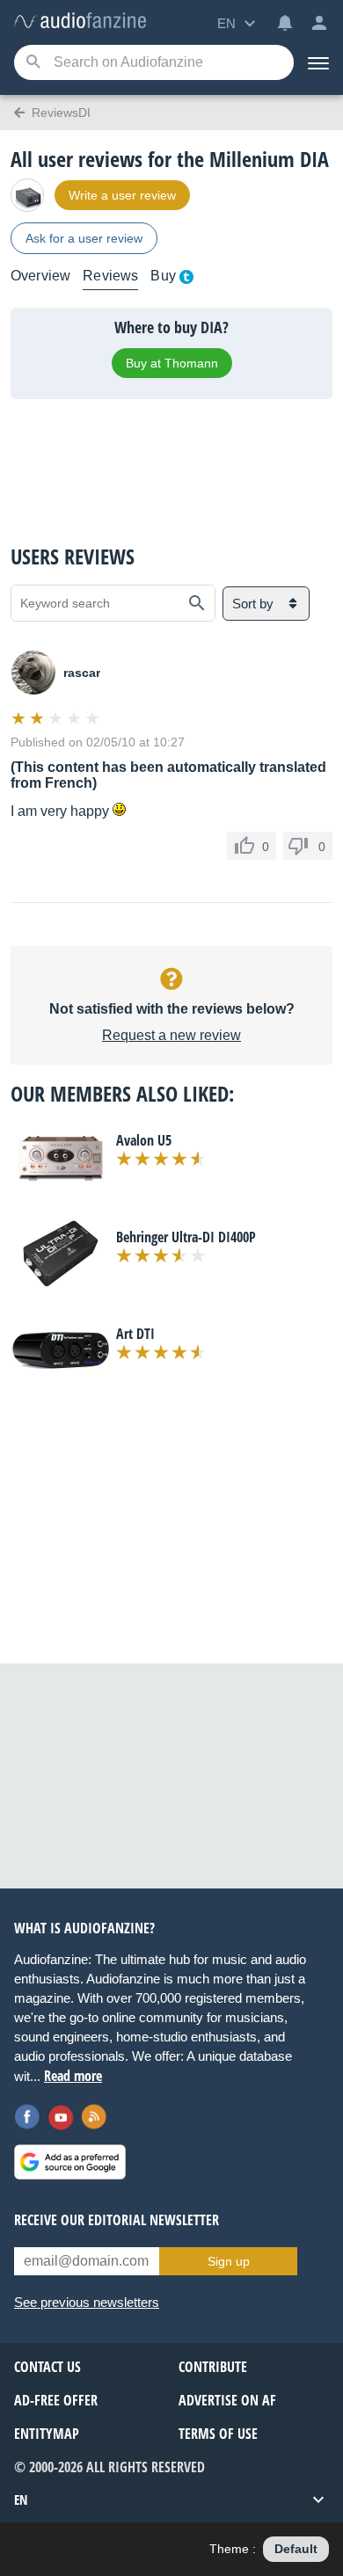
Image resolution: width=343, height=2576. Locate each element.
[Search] (33, 63)
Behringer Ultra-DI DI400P (186, 1237)
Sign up (229, 2261)
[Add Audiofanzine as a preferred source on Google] (70, 2162)
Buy (163, 276)
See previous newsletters (87, 2302)
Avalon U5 (144, 1140)
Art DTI (135, 1334)
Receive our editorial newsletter (117, 2220)
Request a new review (171, 1035)
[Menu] (318, 62)
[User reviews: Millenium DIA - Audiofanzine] (80, 22)
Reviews (110, 276)
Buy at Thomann (172, 363)
